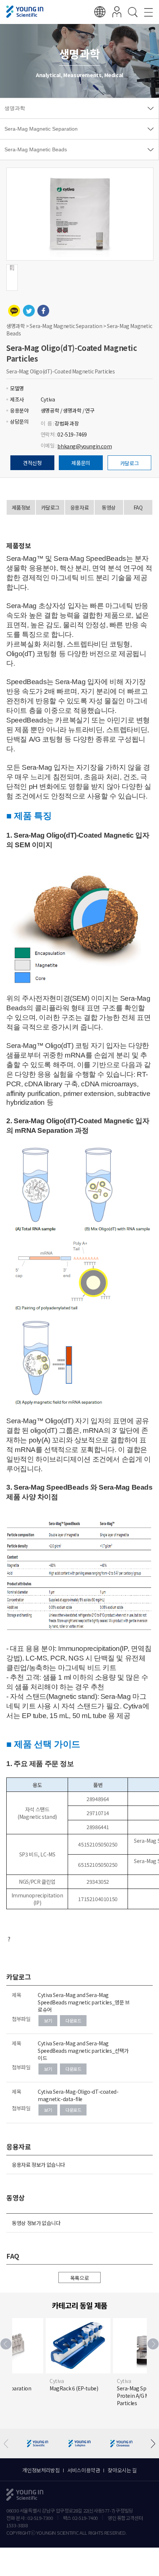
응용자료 (79, 507)
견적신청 (32, 463)
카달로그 (129, 463)
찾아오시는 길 (122, 2470)
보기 (48, 2020)
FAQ (138, 507)
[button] (153, 2344)
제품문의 (81, 463)
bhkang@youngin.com (84, 446)
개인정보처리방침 (41, 2470)
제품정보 (21, 507)
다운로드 (73, 2020)
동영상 (109, 507)
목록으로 (79, 2278)
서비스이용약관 (84, 2470)
